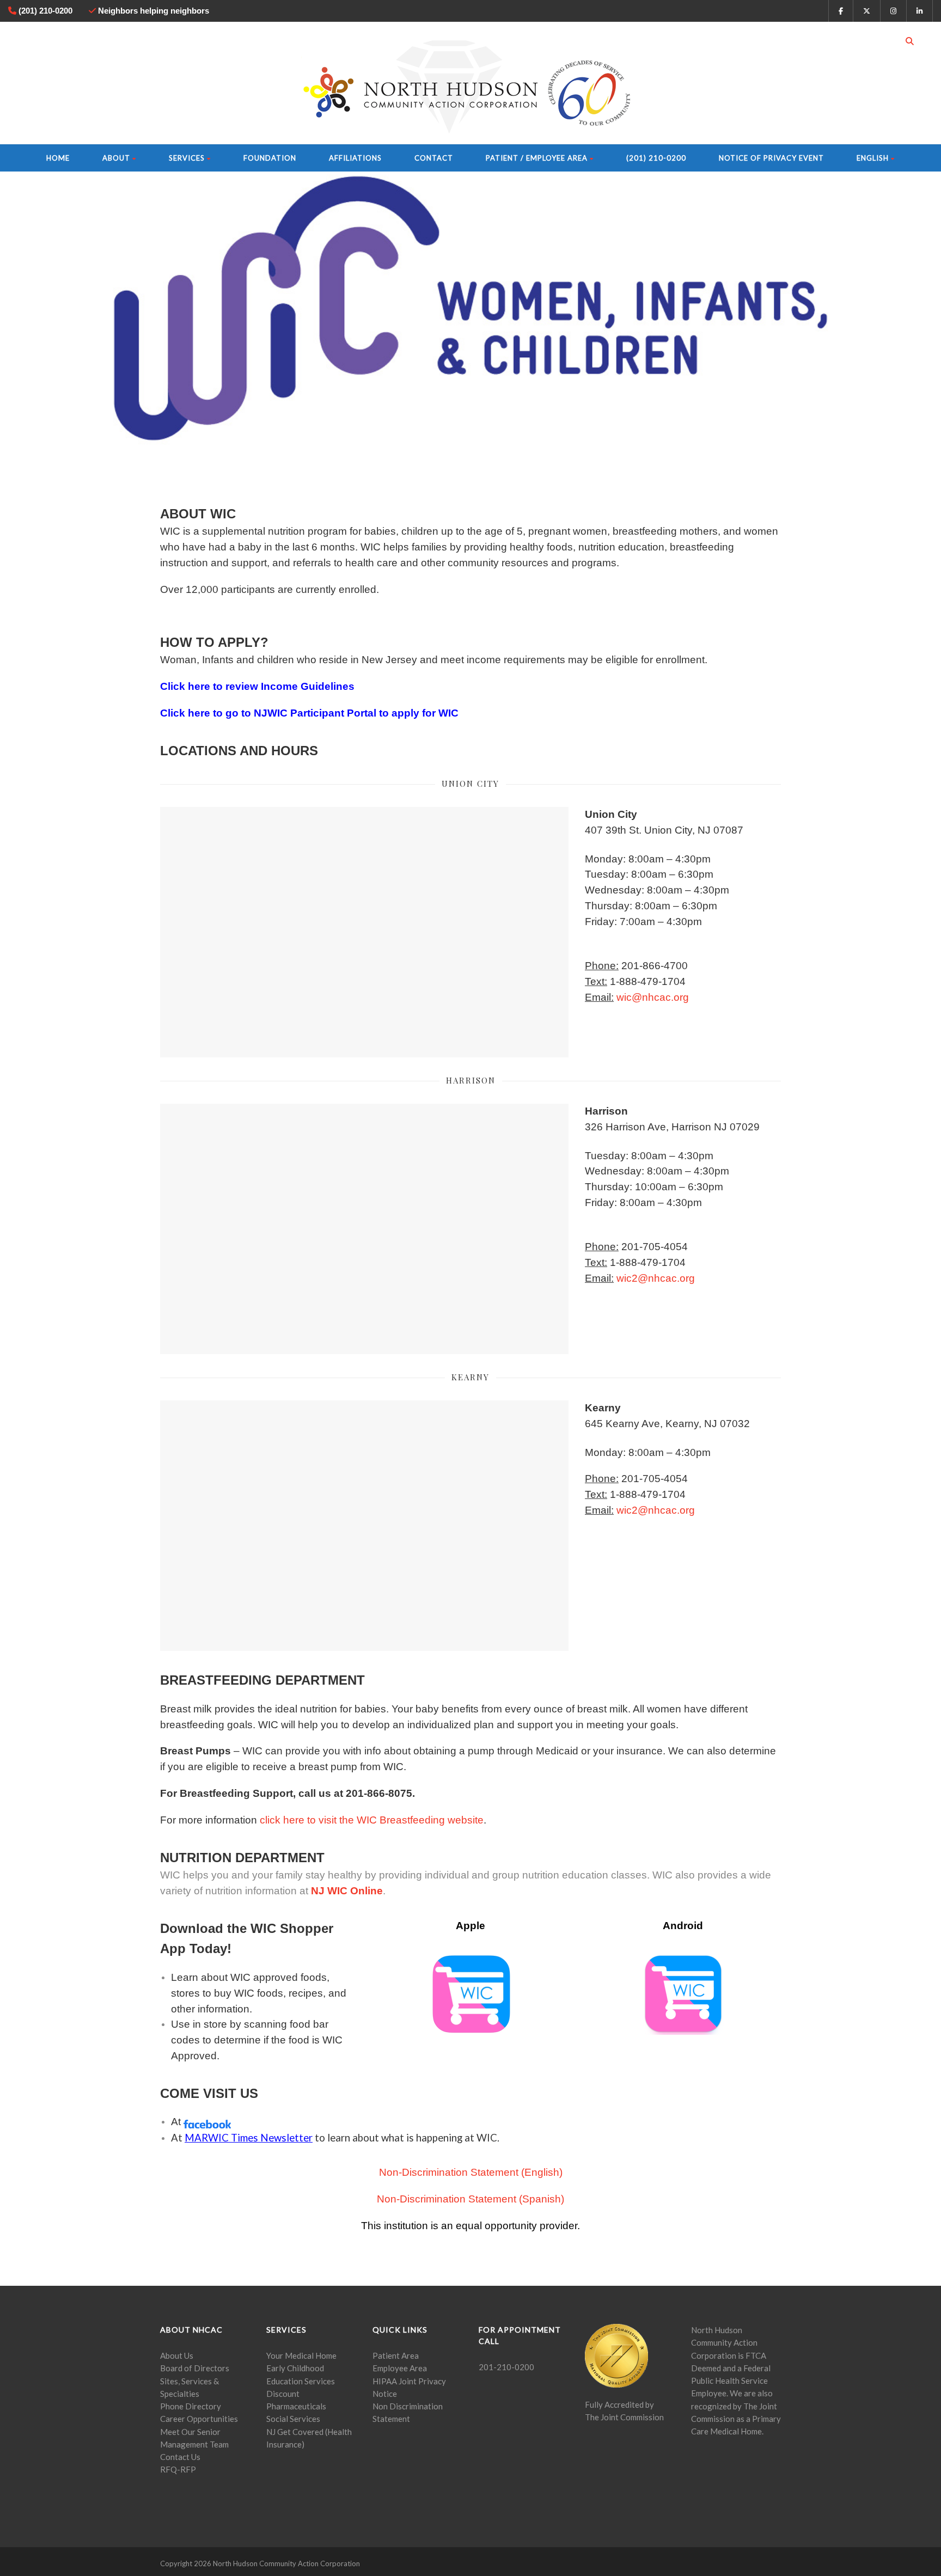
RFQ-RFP (178, 2469)
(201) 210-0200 (656, 158)
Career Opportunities (199, 2419)
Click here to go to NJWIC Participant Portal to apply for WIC (309, 713)
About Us (177, 2355)
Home (58, 158)
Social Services (293, 2419)
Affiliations (355, 158)
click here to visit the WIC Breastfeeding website (372, 1820)
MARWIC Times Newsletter (249, 2138)
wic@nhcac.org (653, 997)
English (873, 158)
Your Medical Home (301, 2355)
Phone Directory (191, 2406)
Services (187, 158)
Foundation (270, 158)
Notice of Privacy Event (771, 158)
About (116, 158)
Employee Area (400, 2368)
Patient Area (396, 2355)
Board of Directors (195, 2368)
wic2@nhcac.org (656, 1278)
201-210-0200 (506, 2367)
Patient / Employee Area (537, 158)
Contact (434, 158)
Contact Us (180, 2457)
